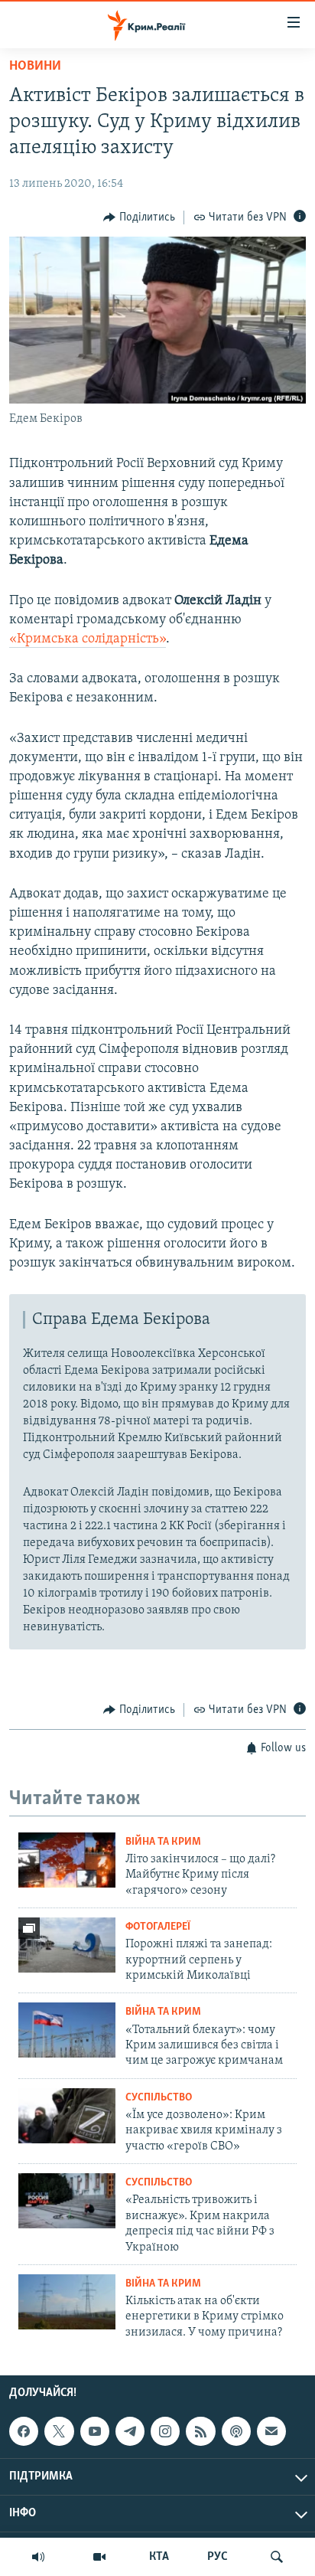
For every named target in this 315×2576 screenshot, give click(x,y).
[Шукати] (277, 2557)
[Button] (139, 217)
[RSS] (200, 2431)
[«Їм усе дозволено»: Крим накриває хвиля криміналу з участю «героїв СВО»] (67, 2116)
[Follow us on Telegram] (130, 2431)
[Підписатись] (271, 2431)
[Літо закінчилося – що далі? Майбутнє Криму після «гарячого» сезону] (67, 1860)
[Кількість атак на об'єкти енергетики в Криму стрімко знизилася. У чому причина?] (67, 2302)
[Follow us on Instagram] (165, 2431)
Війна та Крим (163, 1842)
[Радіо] (38, 2557)
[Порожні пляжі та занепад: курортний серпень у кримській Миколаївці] (67, 1945)
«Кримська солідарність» (88, 639)
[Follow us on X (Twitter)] (59, 2431)
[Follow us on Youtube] (95, 2431)
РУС (218, 2557)
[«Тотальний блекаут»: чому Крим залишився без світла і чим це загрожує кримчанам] (67, 2030)
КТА (159, 2557)
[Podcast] (236, 2431)
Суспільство (159, 2098)
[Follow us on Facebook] (24, 2431)
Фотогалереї (158, 1927)
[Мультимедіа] (99, 2557)
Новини (35, 67)
